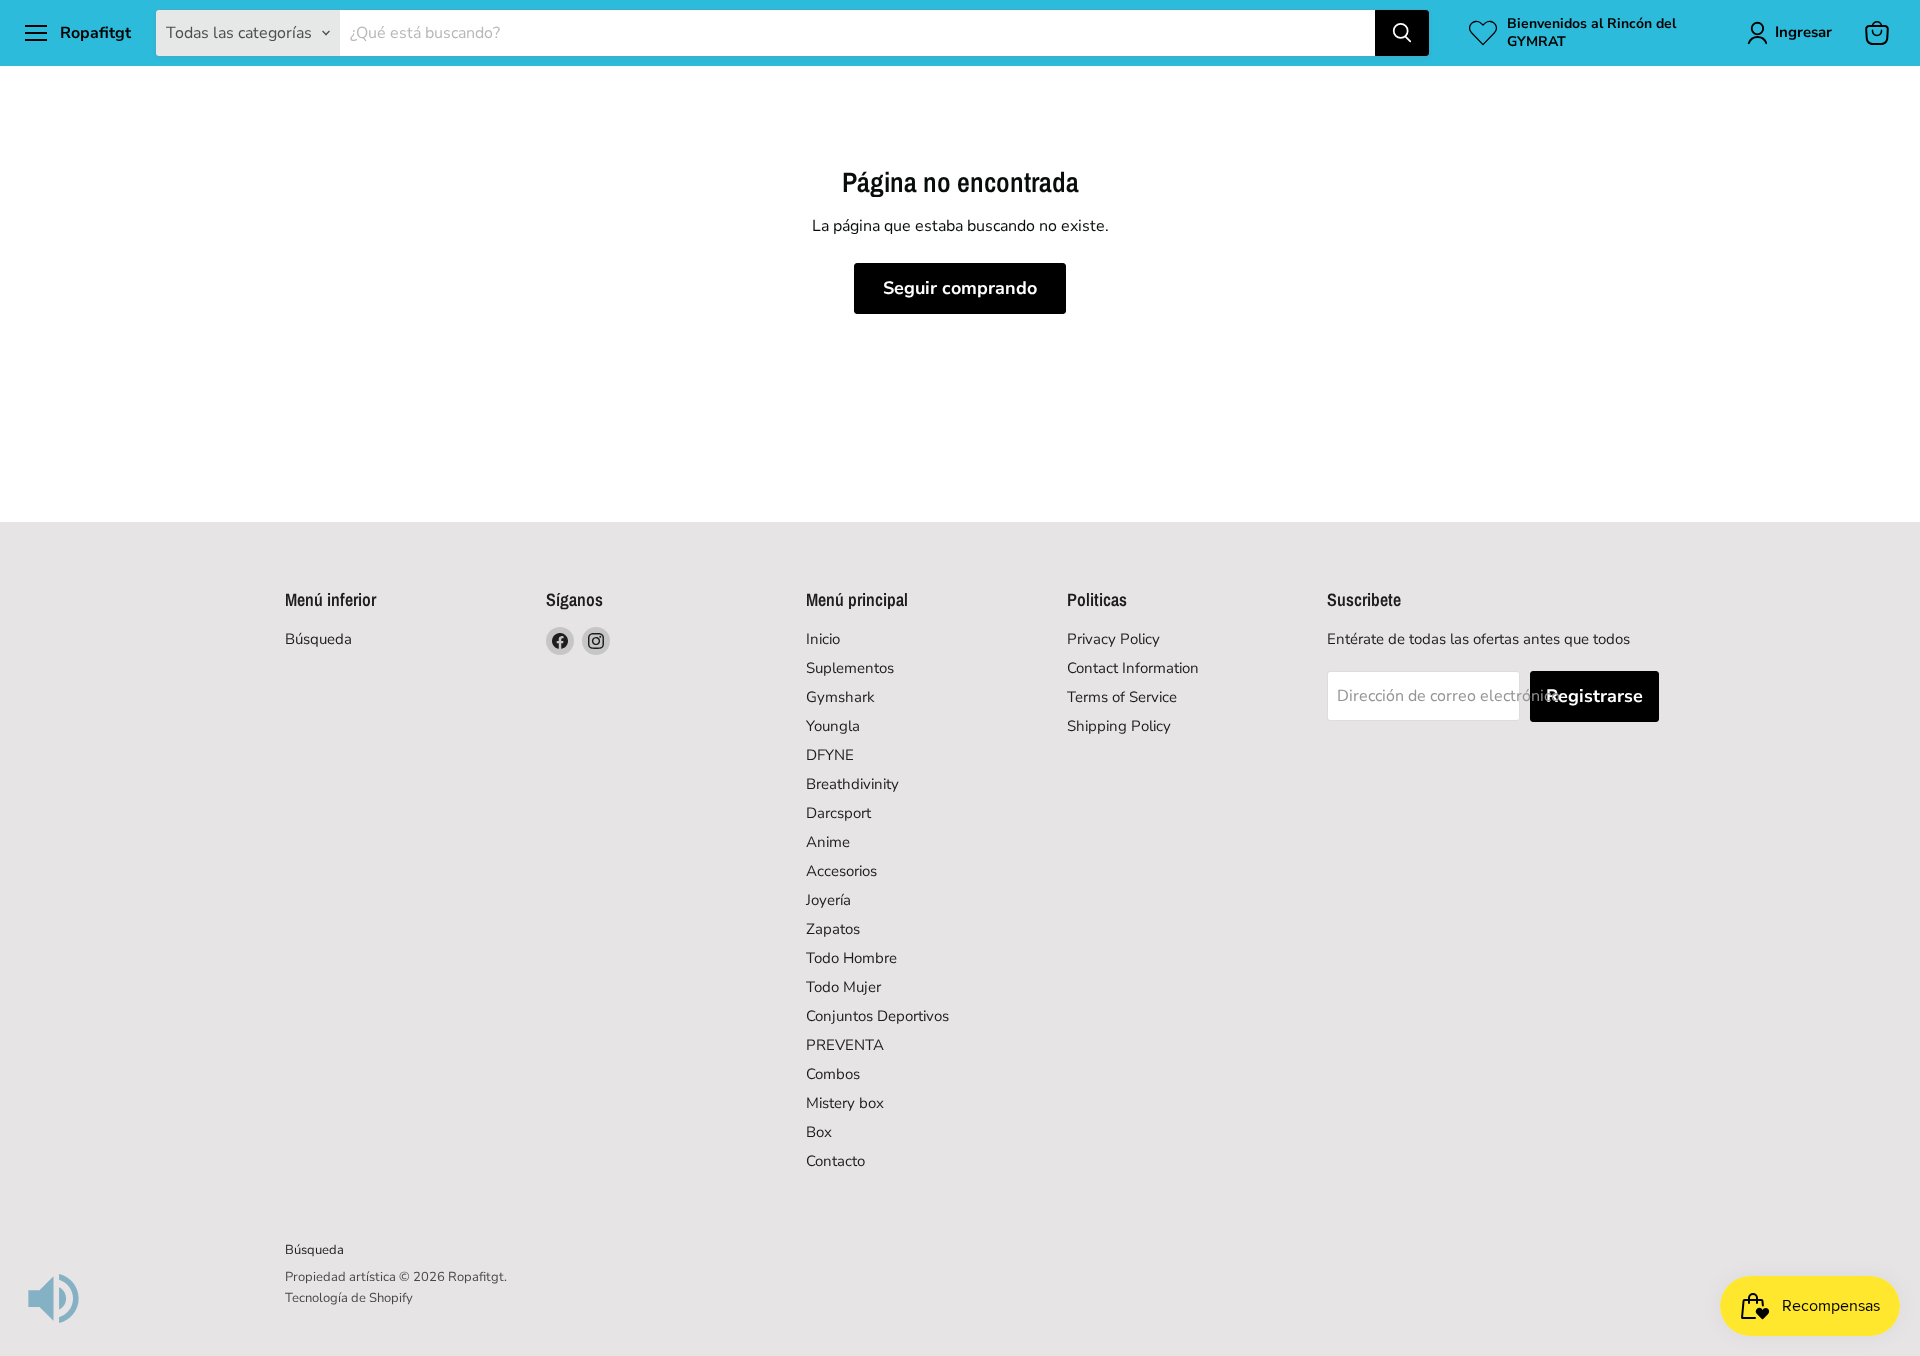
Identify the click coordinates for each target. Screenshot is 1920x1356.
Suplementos (850, 668)
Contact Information (1133, 668)
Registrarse (1594, 696)
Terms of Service (1122, 697)
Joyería (828, 900)
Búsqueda (318, 639)
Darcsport (838, 813)
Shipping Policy (1119, 726)
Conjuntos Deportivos (877, 1016)
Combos (833, 1074)
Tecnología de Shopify (349, 1298)
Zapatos (833, 929)
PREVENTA (845, 1045)
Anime (828, 842)
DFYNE (830, 755)
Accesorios (841, 871)
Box (819, 1132)
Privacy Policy (1113, 639)
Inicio (823, 639)
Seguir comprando (960, 288)
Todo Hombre (851, 958)
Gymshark (840, 697)
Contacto (835, 1161)
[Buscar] (1402, 33)
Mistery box (845, 1103)
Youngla (833, 726)
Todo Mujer (843, 987)
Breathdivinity (852, 784)
